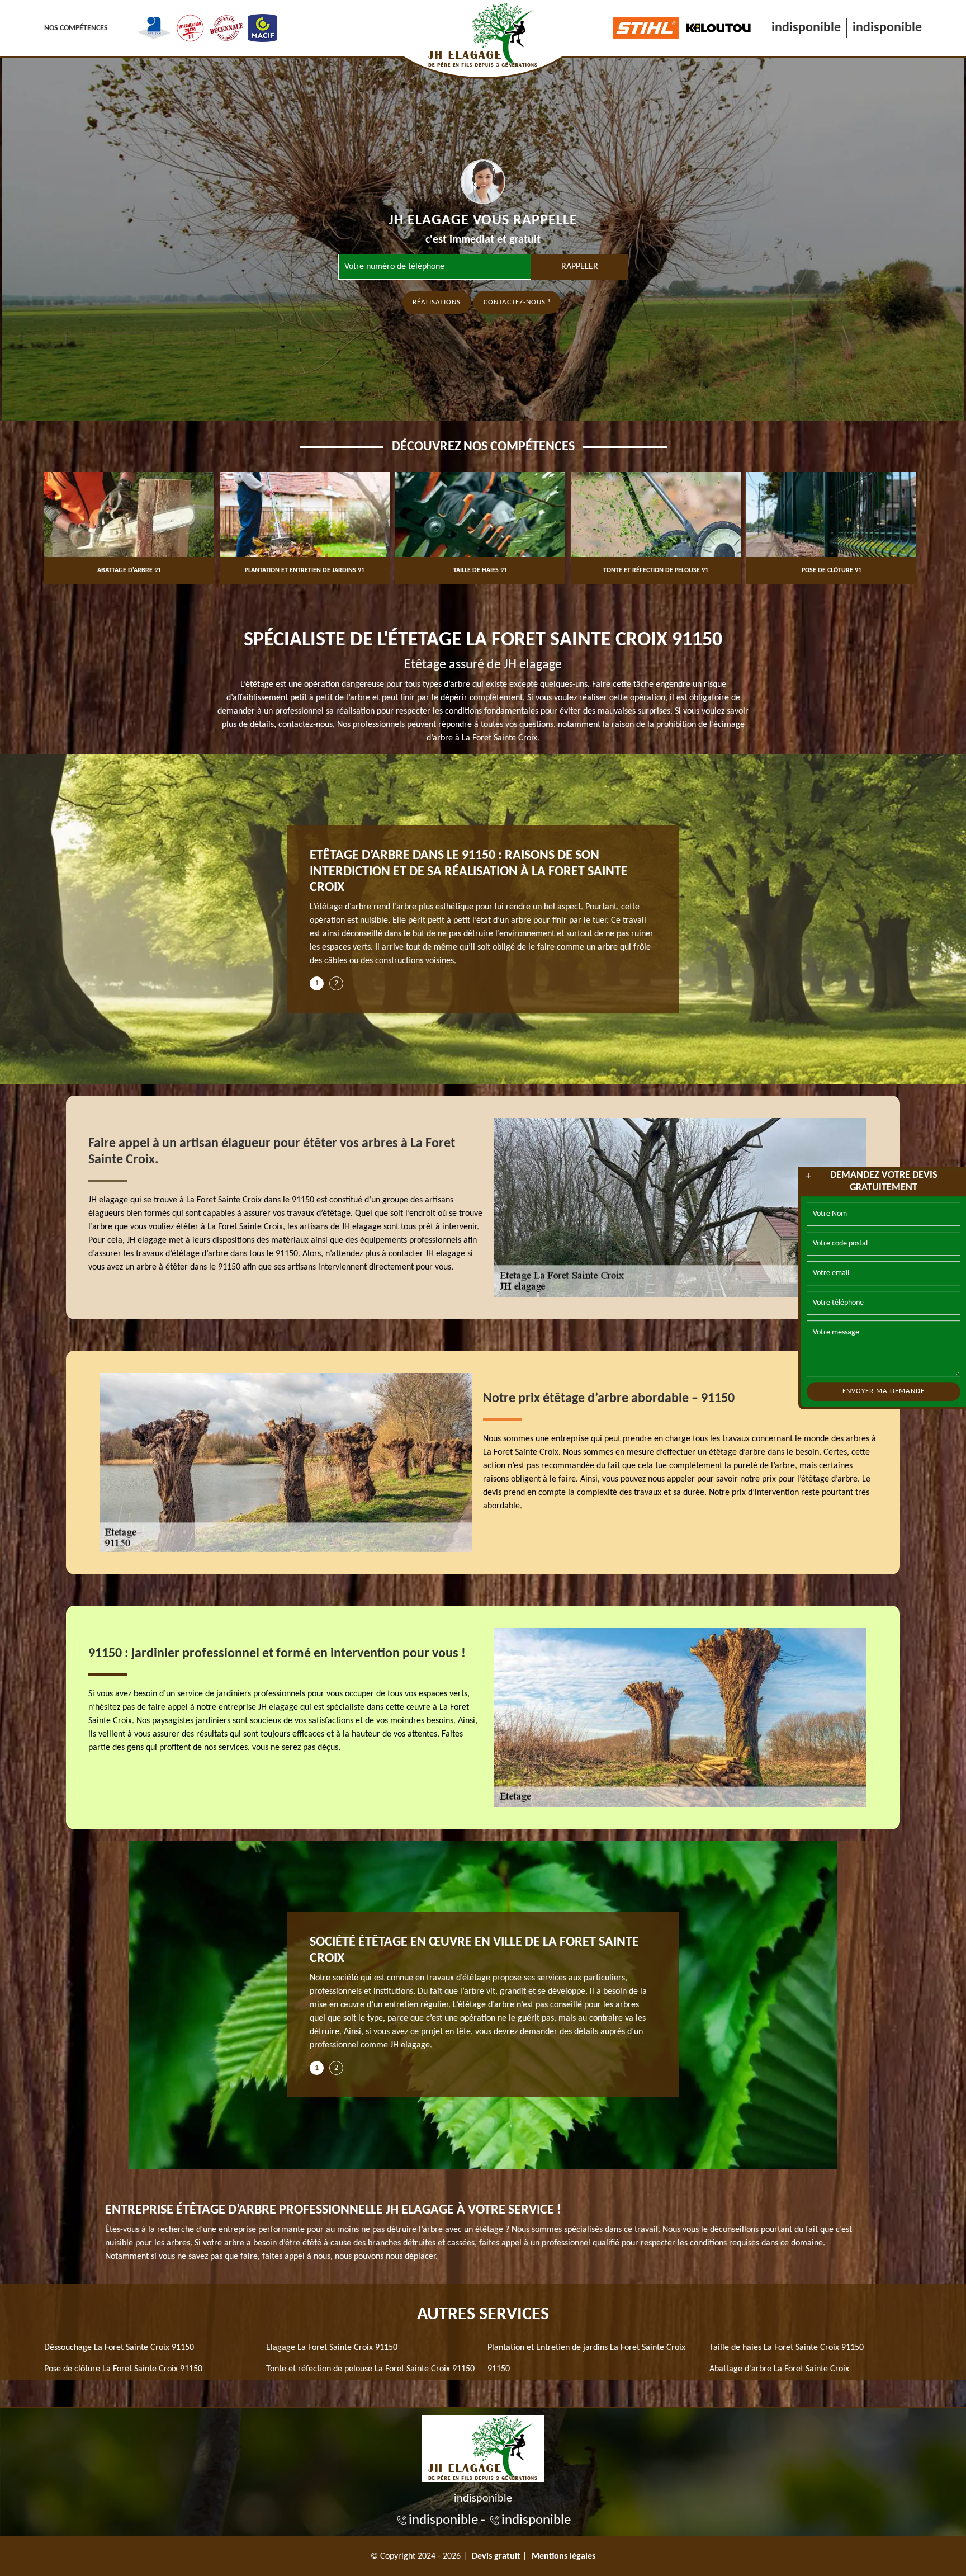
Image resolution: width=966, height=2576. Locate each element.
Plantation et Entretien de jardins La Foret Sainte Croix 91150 (586, 2358)
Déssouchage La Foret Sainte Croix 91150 (119, 2348)
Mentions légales (563, 2556)
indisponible (806, 28)
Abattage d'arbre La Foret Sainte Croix (779, 2369)
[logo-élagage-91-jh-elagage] (483, 2447)
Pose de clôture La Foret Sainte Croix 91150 (123, 2369)
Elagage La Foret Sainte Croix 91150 (332, 2348)
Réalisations (437, 302)
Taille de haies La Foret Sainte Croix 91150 (787, 2348)
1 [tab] (317, 983)
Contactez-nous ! (517, 302)
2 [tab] (336, 983)
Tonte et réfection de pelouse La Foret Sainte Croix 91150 (370, 2369)
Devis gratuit (496, 2556)
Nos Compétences (76, 28)
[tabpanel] (483, 912)
